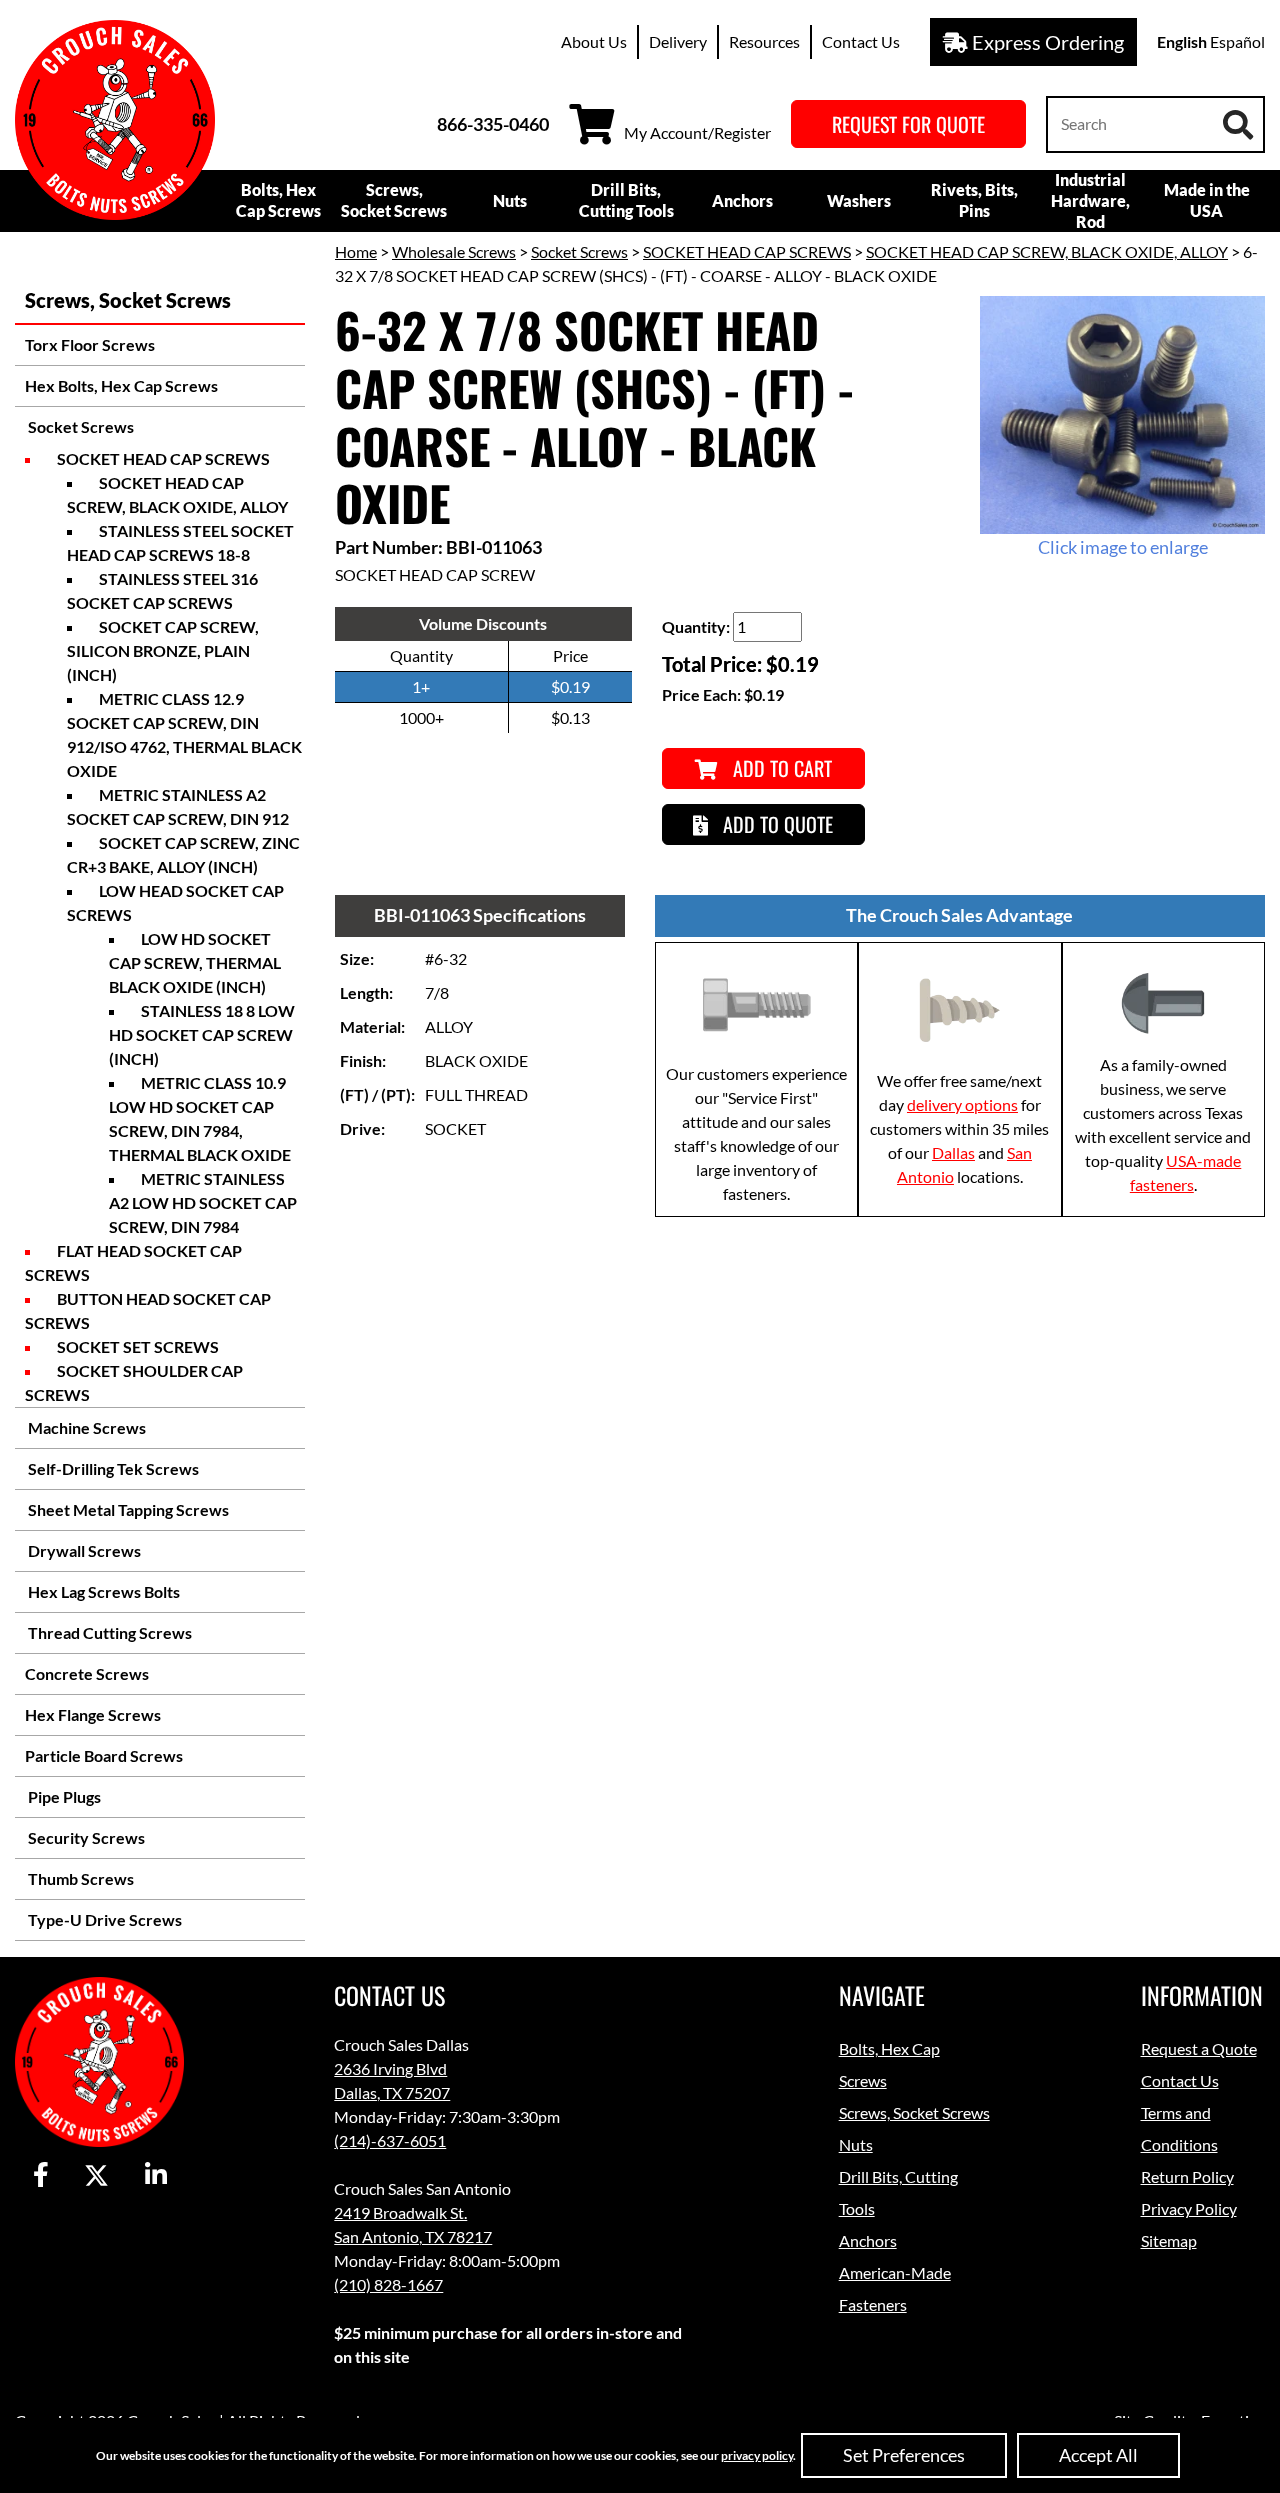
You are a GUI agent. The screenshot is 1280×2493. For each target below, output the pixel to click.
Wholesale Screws (454, 251)
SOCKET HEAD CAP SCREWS (163, 458)
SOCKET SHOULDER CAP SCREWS (134, 1382)
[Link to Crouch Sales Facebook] (41, 2176)
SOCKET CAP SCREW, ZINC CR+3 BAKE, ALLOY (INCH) (183, 854)
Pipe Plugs (63, 1796)
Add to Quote (775, 824)
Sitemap (1169, 2240)
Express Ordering (1046, 42)
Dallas (953, 1152)
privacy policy (757, 2455)
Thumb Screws (79, 1878)
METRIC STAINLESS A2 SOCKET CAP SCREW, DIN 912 (178, 806)
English (1182, 41)
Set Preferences (904, 2455)
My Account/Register (697, 132)
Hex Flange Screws (93, 1714)
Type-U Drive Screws (103, 1919)
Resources (764, 41)
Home (356, 251)
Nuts (510, 200)
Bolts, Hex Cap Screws (278, 200)
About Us (594, 41)
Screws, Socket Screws (394, 200)
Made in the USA (1207, 200)
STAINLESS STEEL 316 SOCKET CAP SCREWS (162, 590)
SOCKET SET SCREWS (138, 1346)
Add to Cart (780, 768)
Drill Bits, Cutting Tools (626, 200)
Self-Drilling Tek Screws (112, 1468)
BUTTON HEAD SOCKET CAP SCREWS (148, 1310)
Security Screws (85, 1837)
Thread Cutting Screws (108, 1632)
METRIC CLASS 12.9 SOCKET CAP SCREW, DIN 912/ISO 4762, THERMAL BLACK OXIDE (184, 734)
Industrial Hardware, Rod (1090, 200)
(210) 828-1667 (388, 2284)
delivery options (962, 1104)
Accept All (1098, 2455)
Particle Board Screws (104, 1755)
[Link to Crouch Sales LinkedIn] (156, 2176)
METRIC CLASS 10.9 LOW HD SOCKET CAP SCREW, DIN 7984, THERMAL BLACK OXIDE (200, 1118)
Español (1237, 41)
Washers (859, 200)
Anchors (742, 200)
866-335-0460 (493, 124)
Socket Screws (79, 426)
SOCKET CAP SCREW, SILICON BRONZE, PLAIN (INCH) (163, 650)
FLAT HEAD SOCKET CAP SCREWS (133, 1262)
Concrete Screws (87, 1673)
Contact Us (861, 41)
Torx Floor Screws (90, 344)
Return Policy (1187, 2176)
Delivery (678, 41)
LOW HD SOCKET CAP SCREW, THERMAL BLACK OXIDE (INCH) (195, 962)
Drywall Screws (83, 1550)
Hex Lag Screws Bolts (102, 1591)
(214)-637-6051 (390, 2140)
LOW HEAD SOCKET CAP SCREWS (175, 902)
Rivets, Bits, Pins (974, 200)
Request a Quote (1199, 2048)
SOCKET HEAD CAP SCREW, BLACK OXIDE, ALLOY (177, 494)
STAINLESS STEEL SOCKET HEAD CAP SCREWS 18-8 (180, 542)
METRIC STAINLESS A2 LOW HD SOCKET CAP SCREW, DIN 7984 (203, 1202)
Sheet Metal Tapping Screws (127, 1509)
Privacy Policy (1189, 2208)
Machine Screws (85, 1427)
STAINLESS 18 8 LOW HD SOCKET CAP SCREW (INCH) (202, 1034)
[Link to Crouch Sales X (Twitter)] (96, 2176)
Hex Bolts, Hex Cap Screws (121, 385)
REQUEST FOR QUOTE (908, 124)
